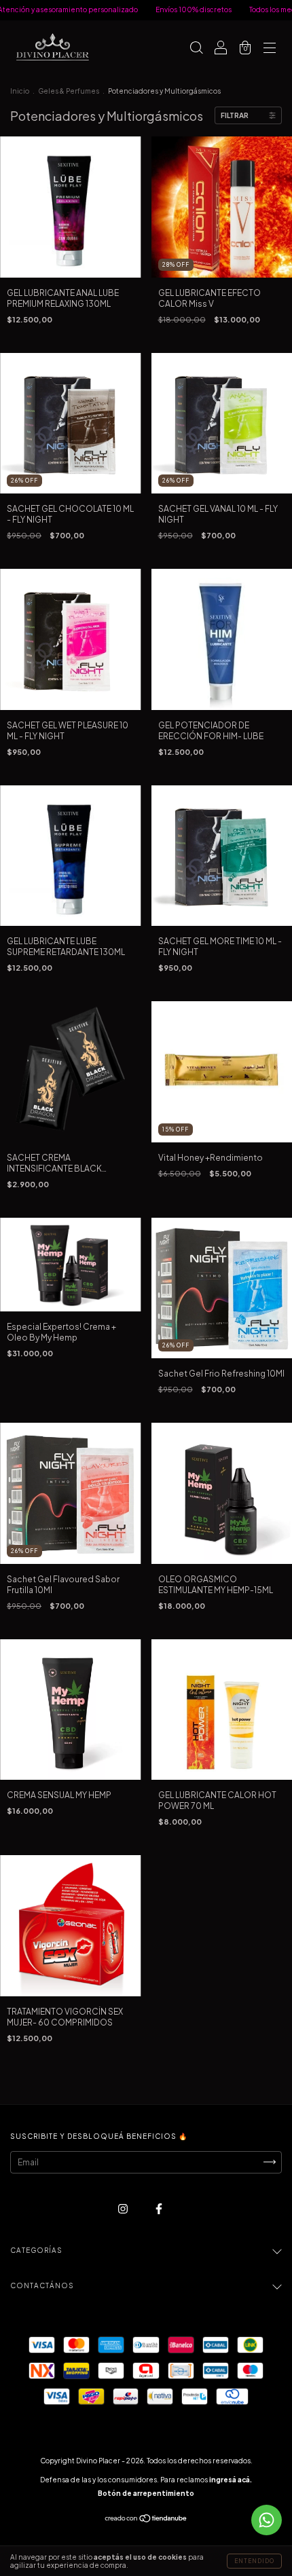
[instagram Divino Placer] (124, 2208)
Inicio (20, 91)
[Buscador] (196, 49)
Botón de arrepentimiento (146, 2493)
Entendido (254, 2561)
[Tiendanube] (146, 2520)
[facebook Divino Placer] (159, 2208)
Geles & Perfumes (69, 91)
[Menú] (270, 49)
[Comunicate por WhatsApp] (267, 2520)
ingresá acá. (231, 2480)
